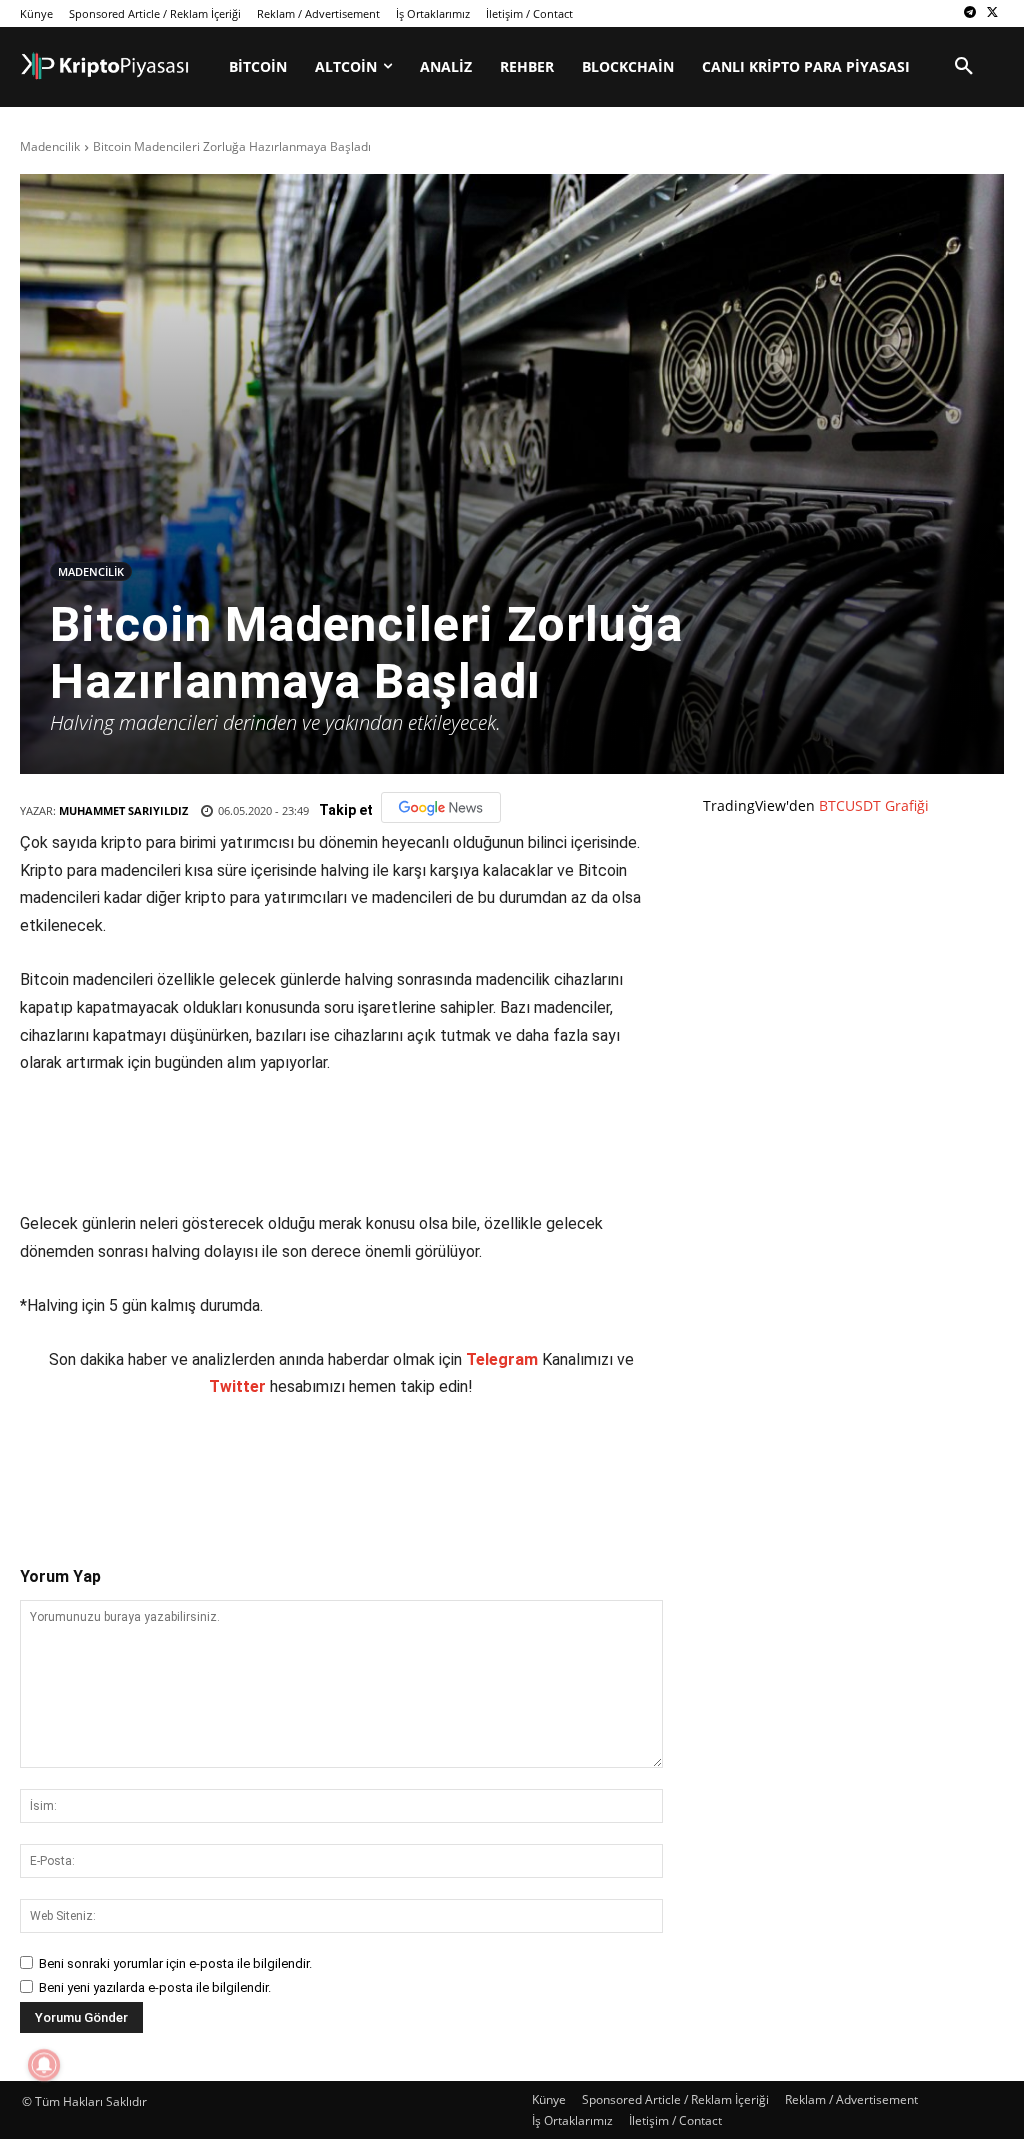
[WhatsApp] (299, 1465)
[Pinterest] (253, 1465)
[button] (964, 67)
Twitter (237, 1386)
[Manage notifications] (44, 2065)
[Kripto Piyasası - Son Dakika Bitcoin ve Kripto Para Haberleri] (105, 66)
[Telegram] (969, 13)
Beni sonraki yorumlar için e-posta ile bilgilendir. (175, 1963)
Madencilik (50, 146)
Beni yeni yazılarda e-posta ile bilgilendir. (155, 1987)
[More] (392, 1465)
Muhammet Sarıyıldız (123, 810)
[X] (992, 13)
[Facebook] (161, 1465)
